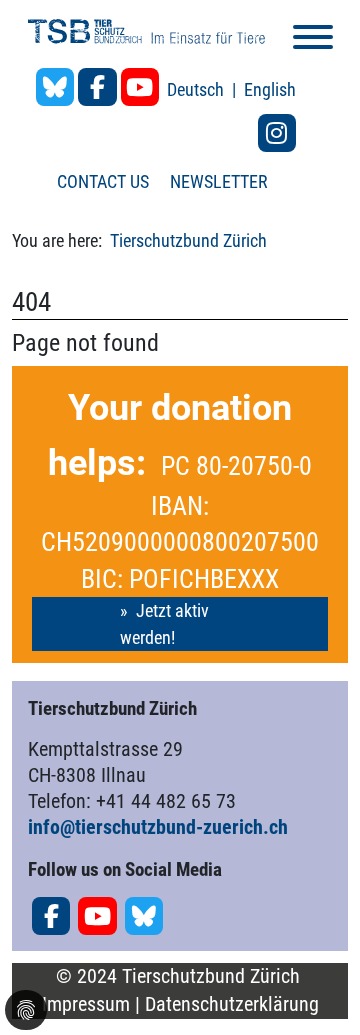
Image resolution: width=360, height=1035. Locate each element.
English (270, 89)
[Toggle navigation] (313, 40)
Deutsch (197, 89)
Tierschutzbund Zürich (188, 240)
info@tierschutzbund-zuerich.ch (158, 827)
